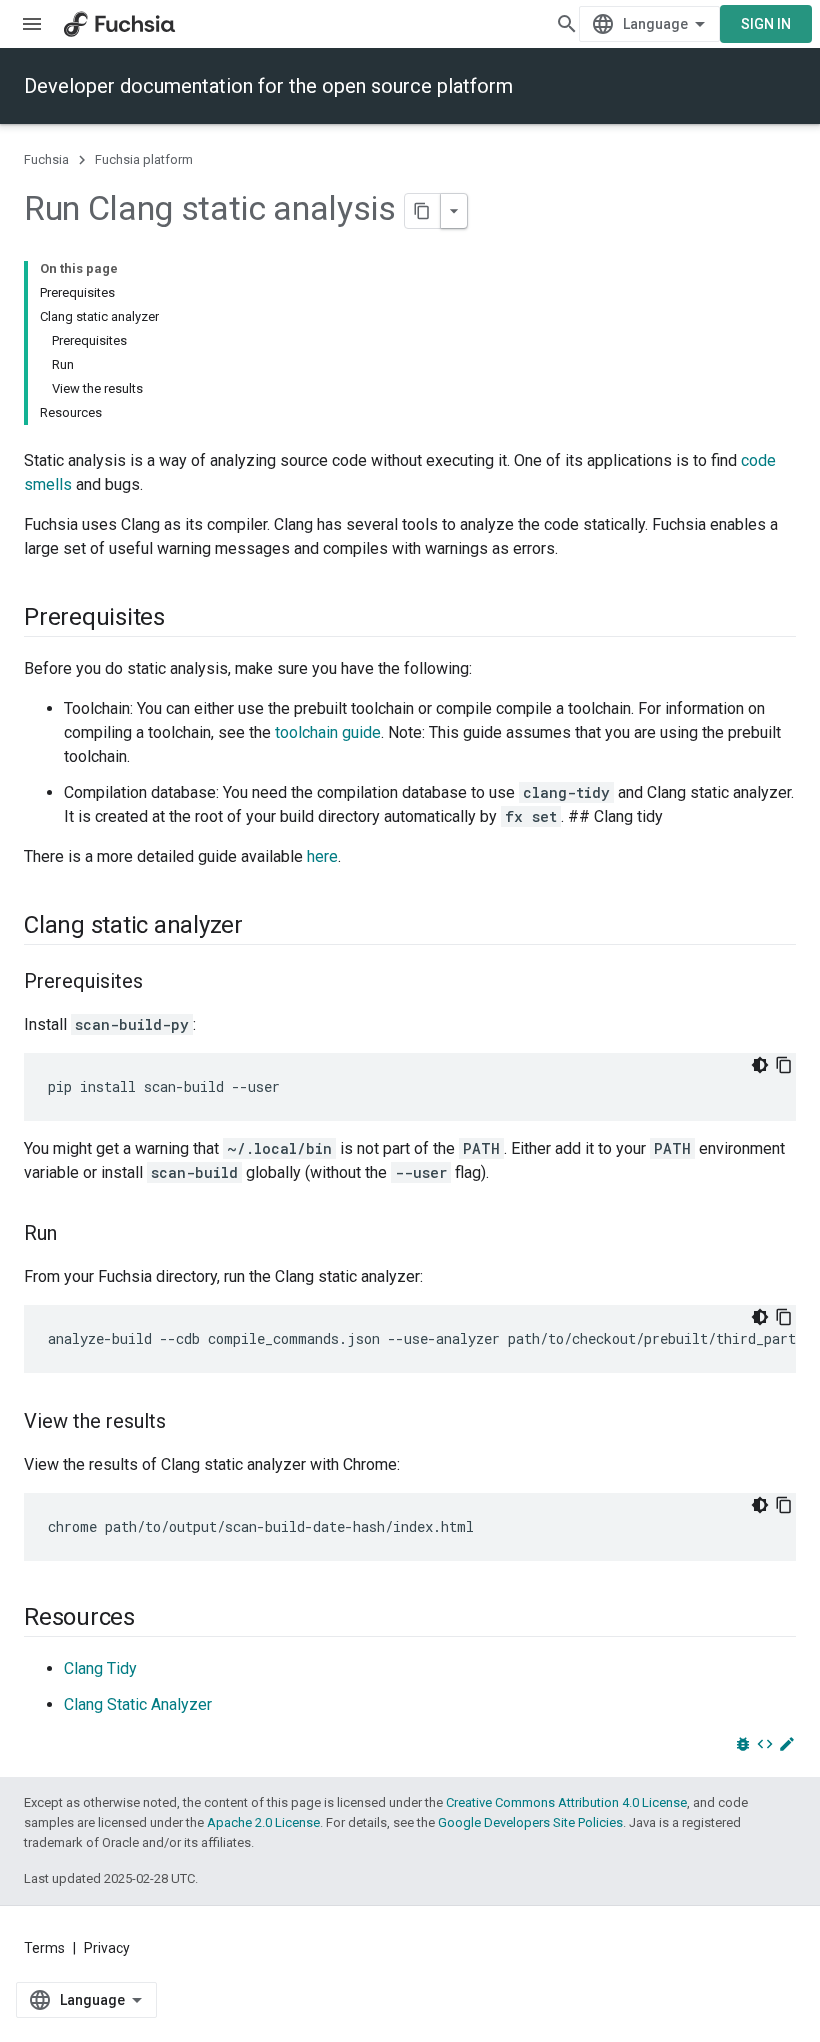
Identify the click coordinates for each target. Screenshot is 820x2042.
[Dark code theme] (760, 1065)
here (322, 856)
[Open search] (567, 24)
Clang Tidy (100, 1668)
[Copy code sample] (784, 1065)
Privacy (107, 1948)
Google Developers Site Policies (530, 1822)
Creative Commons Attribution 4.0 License (566, 1802)
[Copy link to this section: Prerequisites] (185, 619)
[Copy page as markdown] (423, 211)
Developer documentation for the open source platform (268, 86)
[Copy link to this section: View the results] (186, 1423)
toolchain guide (328, 732)
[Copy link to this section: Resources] (155, 1619)
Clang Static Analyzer (138, 1704)
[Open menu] (32, 24)
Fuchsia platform (144, 159)
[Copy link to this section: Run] (77, 1235)
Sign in (766, 24)
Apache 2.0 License (263, 1822)
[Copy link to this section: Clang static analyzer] (263, 927)
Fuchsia (46, 159)
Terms (44, 1948)
